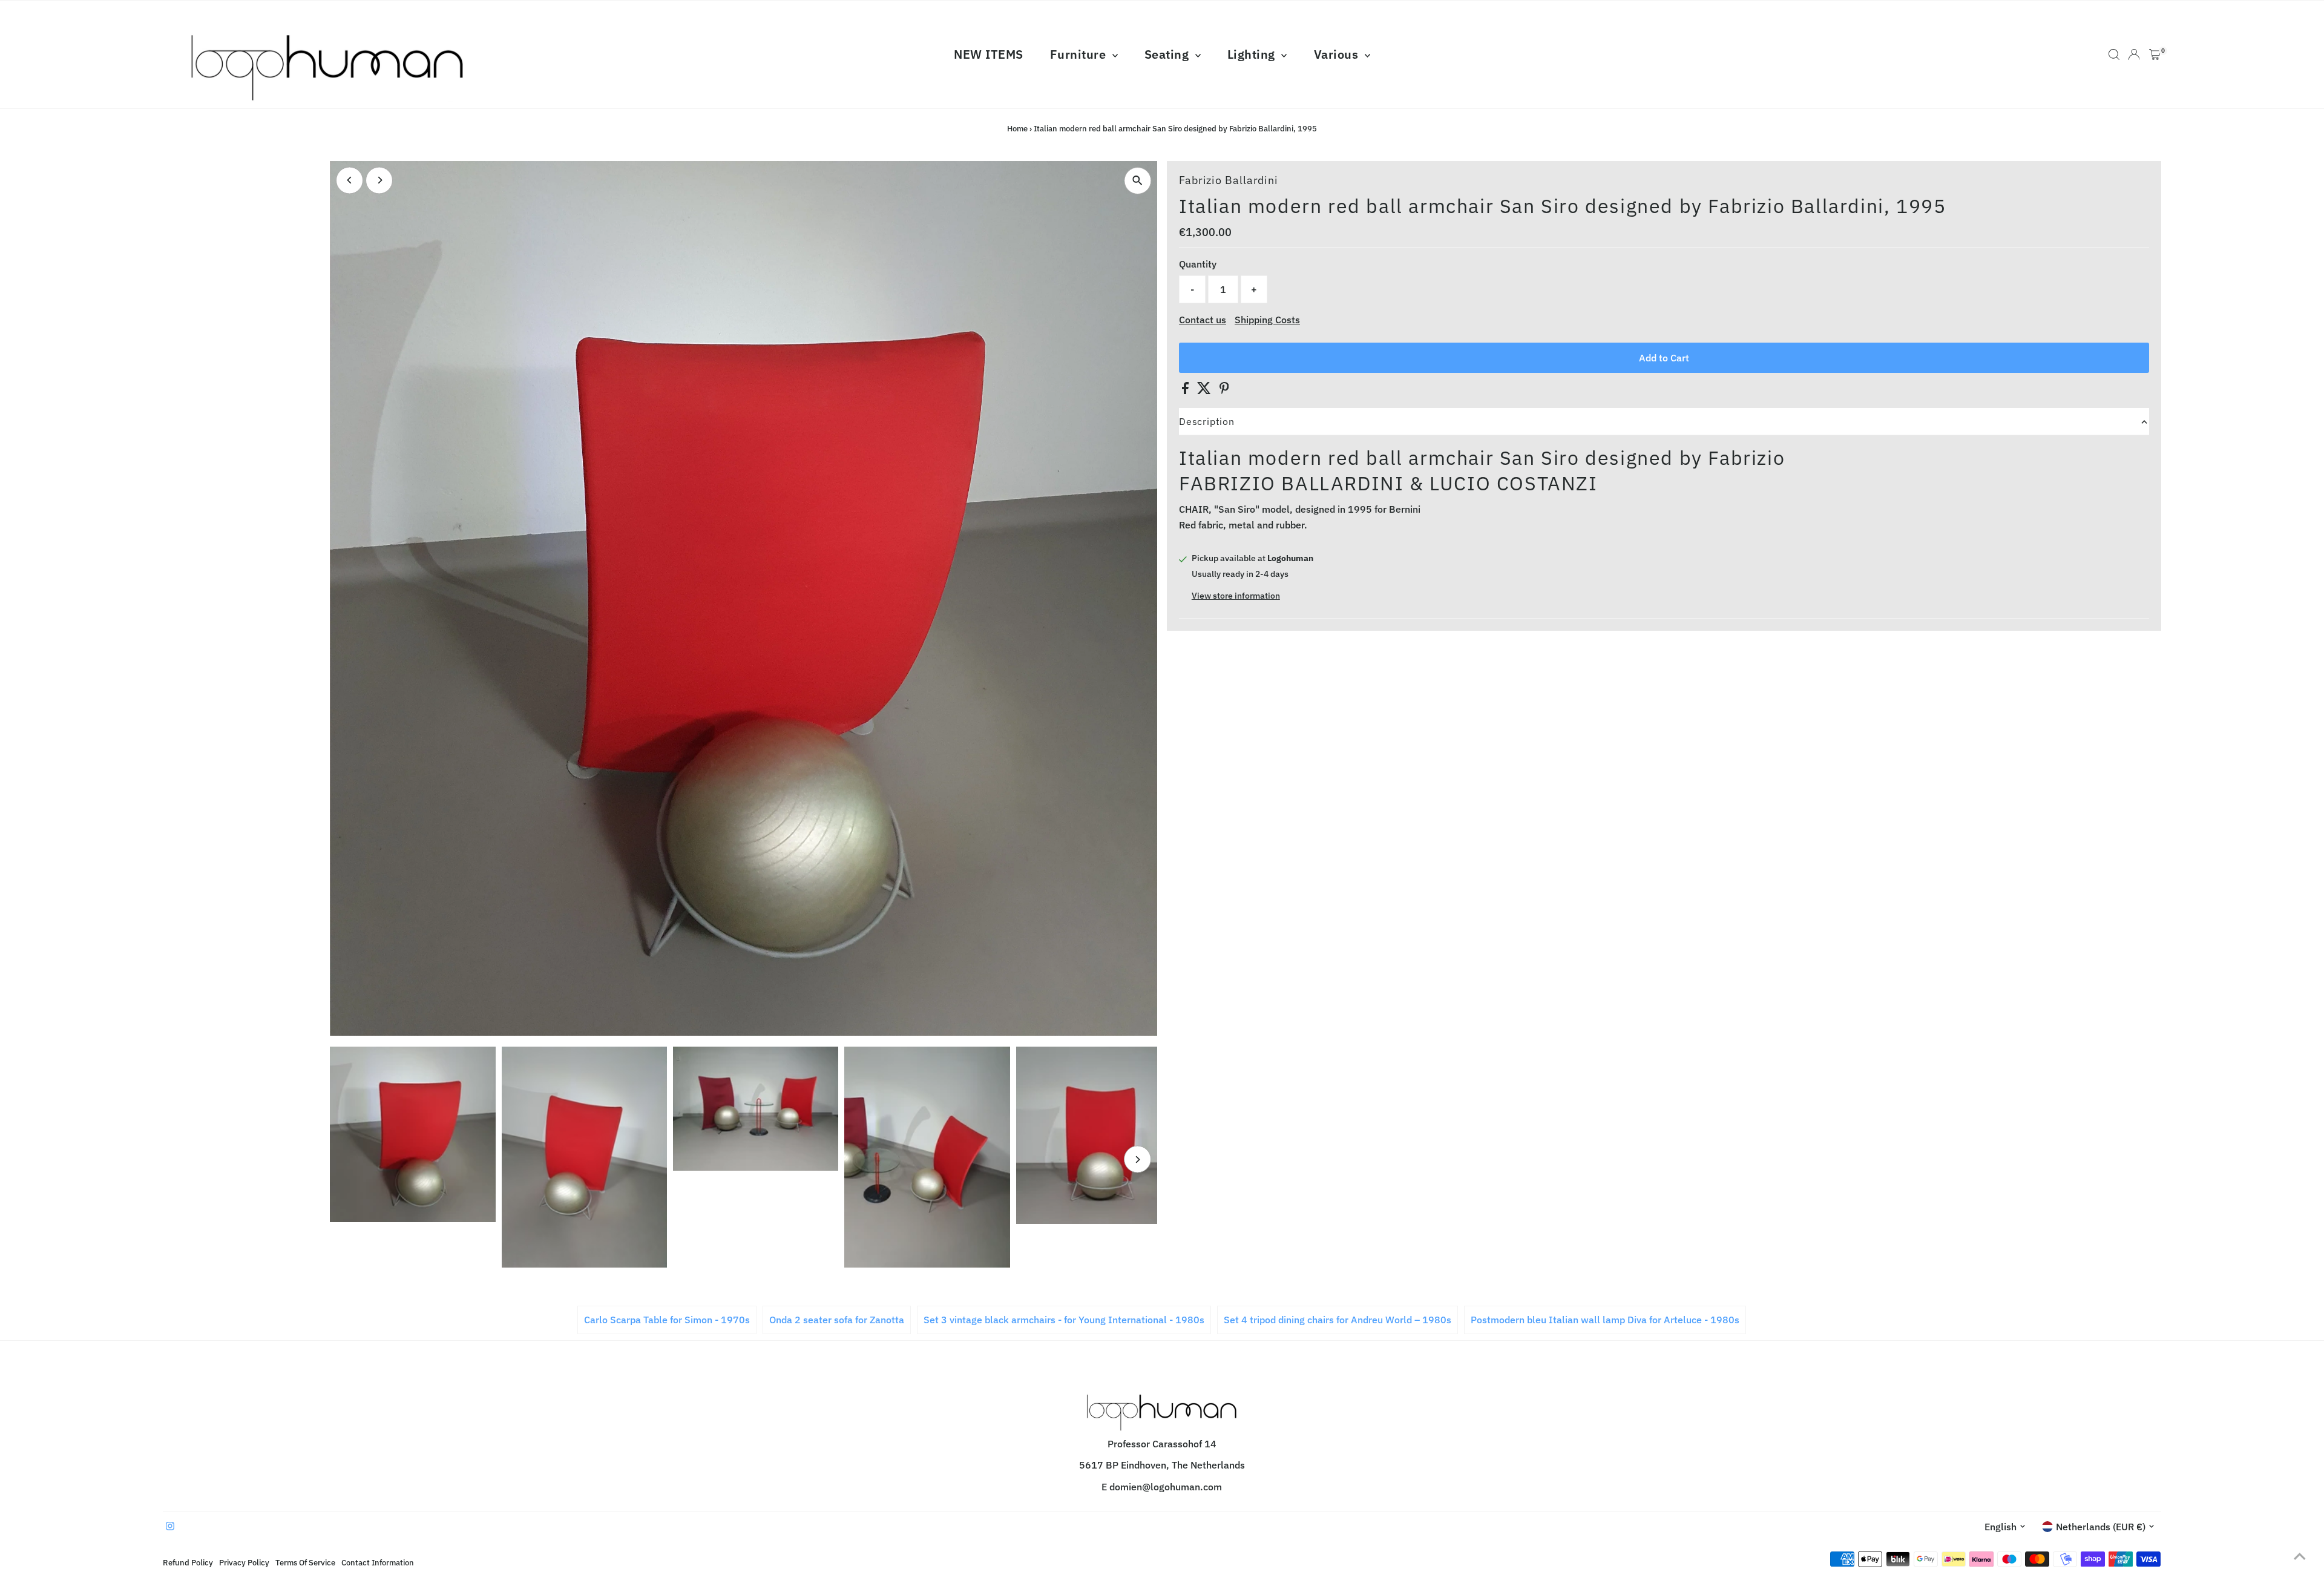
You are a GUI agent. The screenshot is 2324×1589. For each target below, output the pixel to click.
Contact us (1203, 320)
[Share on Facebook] (1187, 390)
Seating (1168, 54)
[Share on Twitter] (1205, 390)
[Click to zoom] (1137, 181)
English (2001, 1527)
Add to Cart (1664, 358)
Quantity (1198, 264)
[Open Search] (2114, 54)
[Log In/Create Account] (2134, 54)
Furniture (1080, 54)
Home (1017, 129)
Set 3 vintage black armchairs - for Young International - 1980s (1064, 1320)
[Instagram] (170, 1527)
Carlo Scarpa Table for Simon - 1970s (667, 1320)
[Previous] (350, 180)
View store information (1236, 596)
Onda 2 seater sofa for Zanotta (837, 1320)
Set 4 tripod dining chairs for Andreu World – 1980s (1338, 1320)
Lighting (1253, 54)
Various (1338, 54)
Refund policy (188, 1562)
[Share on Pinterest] (1224, 390)
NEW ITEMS (989, 54)
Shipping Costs (1267, 320)
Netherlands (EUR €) (2101, 1527)
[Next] (379, 180)
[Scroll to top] (2300, 1556)
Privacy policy (244, 1562)
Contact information (378, 1562)
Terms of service (305, 1562)
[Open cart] (2155, 54)
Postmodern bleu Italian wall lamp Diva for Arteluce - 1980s (1605, 1320)
